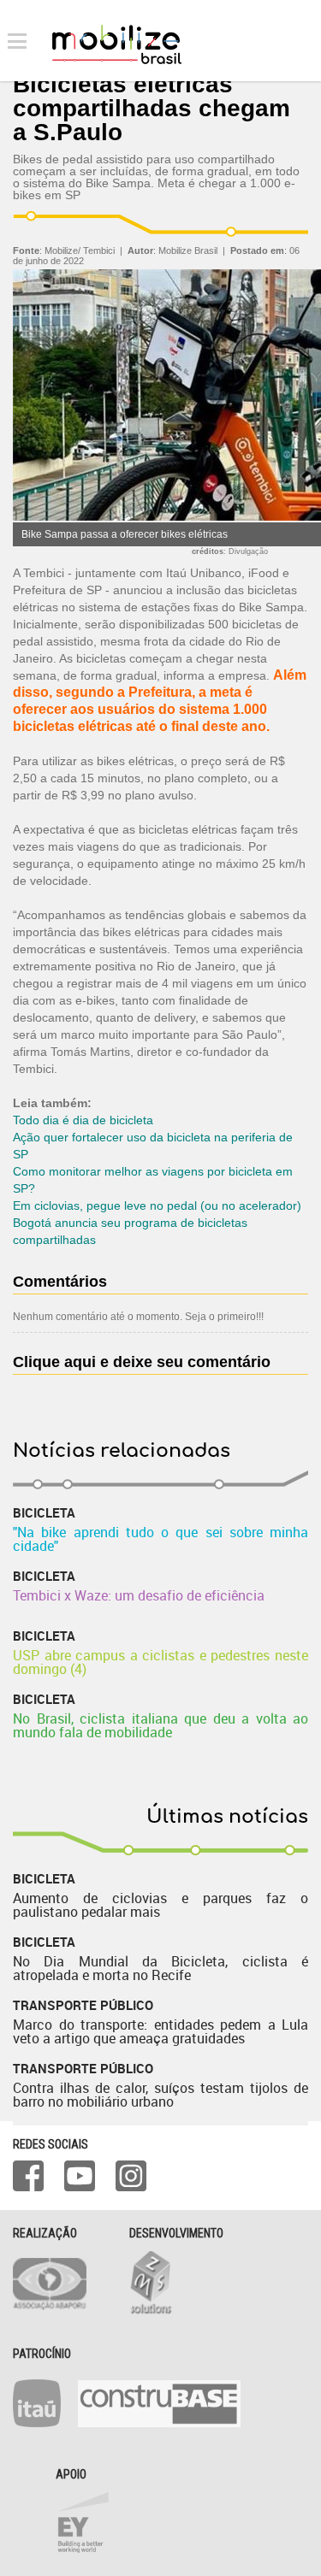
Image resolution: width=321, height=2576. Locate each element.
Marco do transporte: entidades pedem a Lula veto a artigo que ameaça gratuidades (160, 2031)
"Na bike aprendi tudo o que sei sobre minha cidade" (160, 1539)
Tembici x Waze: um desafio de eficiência (139, 1595)
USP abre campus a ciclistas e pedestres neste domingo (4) (160, 1662)
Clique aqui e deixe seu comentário (142, 1362)
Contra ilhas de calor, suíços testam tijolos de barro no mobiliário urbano (160, 2095)
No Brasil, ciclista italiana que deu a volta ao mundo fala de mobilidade (160, 1725)
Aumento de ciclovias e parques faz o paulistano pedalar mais (160, 1905)
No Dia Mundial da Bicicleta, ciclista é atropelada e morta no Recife (160, 1968)
